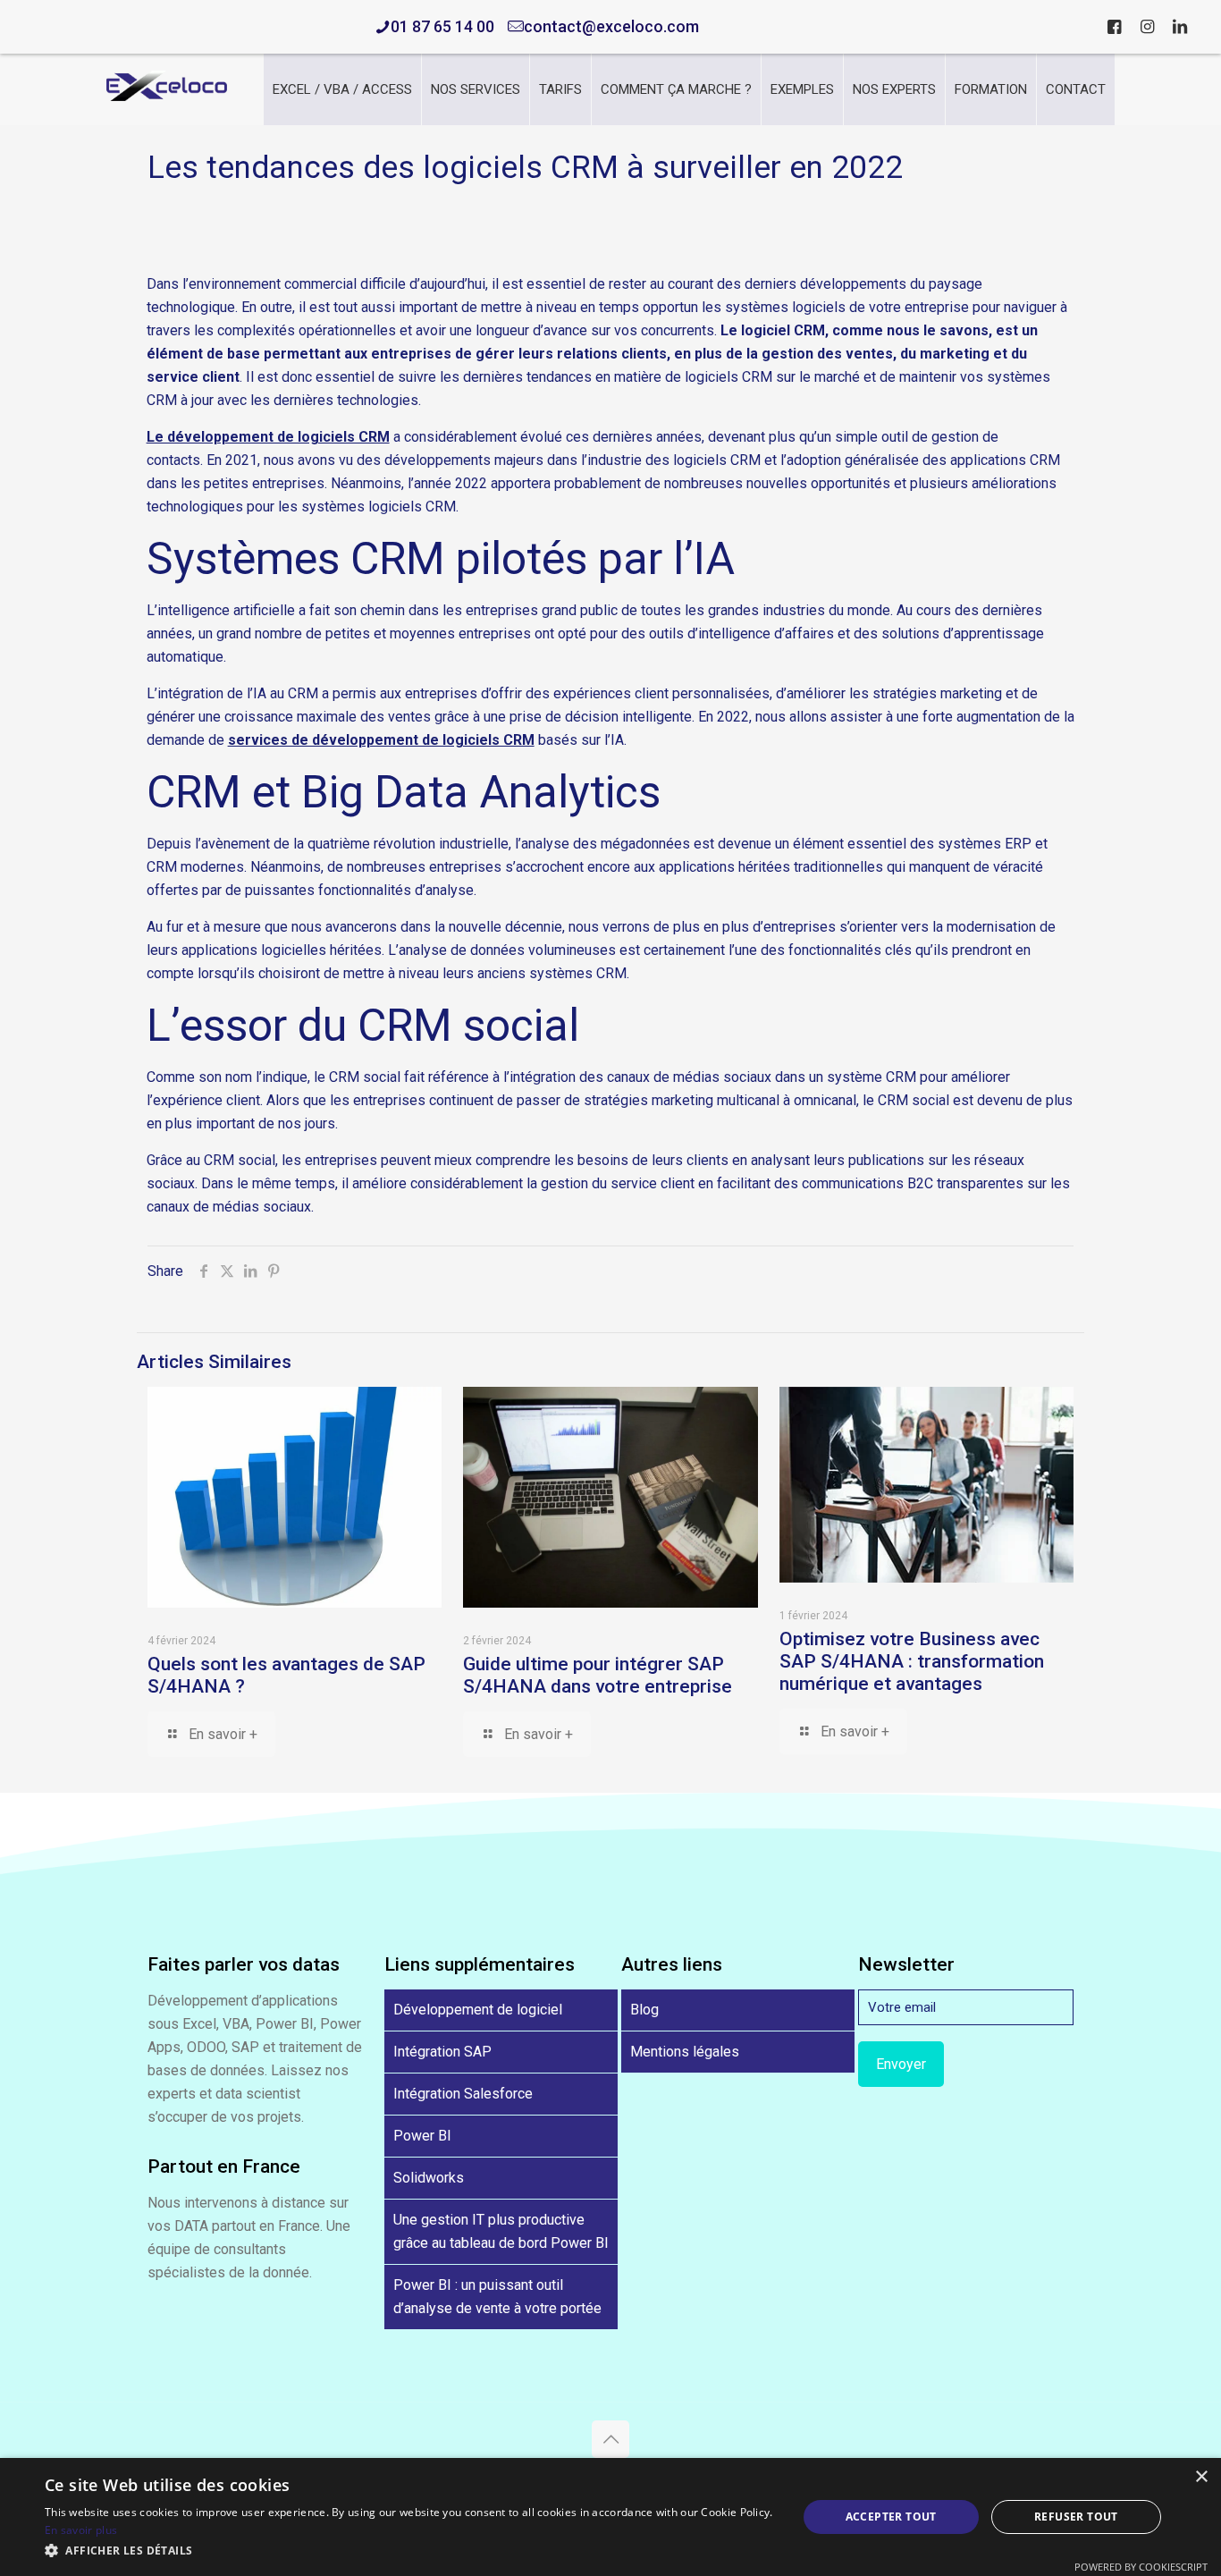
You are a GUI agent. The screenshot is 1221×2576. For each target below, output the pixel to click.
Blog (644, 2010)
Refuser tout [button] (1076, 2517)
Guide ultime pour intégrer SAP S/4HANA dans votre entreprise (598, 1675)
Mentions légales (685, 2052)
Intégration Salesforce (463, 2094)
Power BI (422, 2136)
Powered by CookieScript (1141, 2567)
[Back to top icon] (610, 2439)
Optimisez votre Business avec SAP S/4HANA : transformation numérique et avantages (912, 1661)
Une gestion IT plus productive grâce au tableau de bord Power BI (501, 2231)
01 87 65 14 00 (442, 26)
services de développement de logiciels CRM (381, 740)
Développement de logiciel (478, 2010)
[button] (409, 2551)
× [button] (1201, 2477)
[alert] (610, 2517)
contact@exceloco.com (611, 26)
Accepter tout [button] (891, 2517)
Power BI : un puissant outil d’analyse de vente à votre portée (497, 2297)
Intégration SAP (442, 2052)
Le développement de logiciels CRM (268, 437)
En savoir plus (81, 2530)
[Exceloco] (167, 96)
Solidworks (429, 2178)
